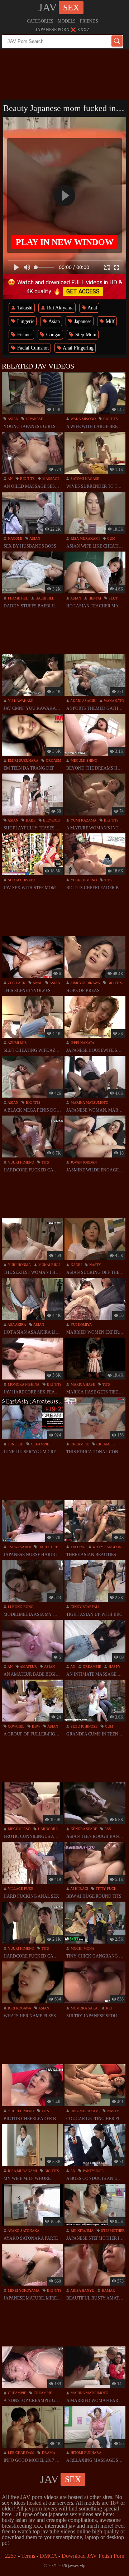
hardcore (48, 1547)
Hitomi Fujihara (85, 2453)
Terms (28, 2556)
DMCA (48, 2556)
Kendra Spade (83, 1829)
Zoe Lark (16, 983)
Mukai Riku (49, 1265)
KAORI (76, 1265)
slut (113, 598)
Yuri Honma (19, 1265)
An (10, 479)
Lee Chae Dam (21, 2453)
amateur (28, 1667)
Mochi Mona (82, 1948)
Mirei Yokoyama (23, 2290)
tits (107, 880)
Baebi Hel (44, 598)
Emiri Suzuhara (23, 760)
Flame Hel (17, 598)
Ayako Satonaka (23, 2231)
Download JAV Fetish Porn (93, 2556)
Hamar (108, 2290)
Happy (114, 1667)
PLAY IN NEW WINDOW (65, 242)
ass (107, 1829)
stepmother (112, 2231)
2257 (11, 2556)
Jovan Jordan (83, 1162)
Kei (108, 2008)
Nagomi (15, 538)
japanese (34, 419)
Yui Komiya (81, 1325)
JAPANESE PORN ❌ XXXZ (62, 30)
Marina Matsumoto (89, 1102)
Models (67, 21)
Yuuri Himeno (83, 880)
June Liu (15, 1444)
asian (13, 419)
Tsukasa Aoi (19, 1547)
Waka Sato (113, 701)
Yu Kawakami (20, 701)
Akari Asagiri (83, 701)
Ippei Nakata (82, 1043)
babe (30, 820)
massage (50, 479)
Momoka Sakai (84, 2008)
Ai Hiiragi (79, 1889)
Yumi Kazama (83, 820)
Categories (40, 21)
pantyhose (93, 2171)
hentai (94, 598)
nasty (95, 1265)
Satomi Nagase (84, 479)
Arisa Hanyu (82, 2290)
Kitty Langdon (107, 1547)
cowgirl (16, 1726)
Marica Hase (82, 1384)
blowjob (51, 820)
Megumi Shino (83, 760)
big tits (110, 419)
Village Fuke (20, 1889)
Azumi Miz (17, 1043)
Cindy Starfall (85, 1607)
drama (48, 2453)
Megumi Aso (19, 1829)
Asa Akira (16, 1325)
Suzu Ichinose (83, 1726)
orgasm (53, 760)
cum (111, 538)
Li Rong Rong (20, 1607)
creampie (39, 1444)
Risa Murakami (85, 538)
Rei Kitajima (82, 2231)
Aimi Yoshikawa (85, 983)
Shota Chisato (21, 880)
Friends (89, 21)
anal (37, 983)
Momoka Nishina (23, 1384)
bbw (35, 1726)
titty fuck (106, 1889)
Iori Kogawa (19, 2008)
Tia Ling (77, 1547)
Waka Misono (83, 419)
